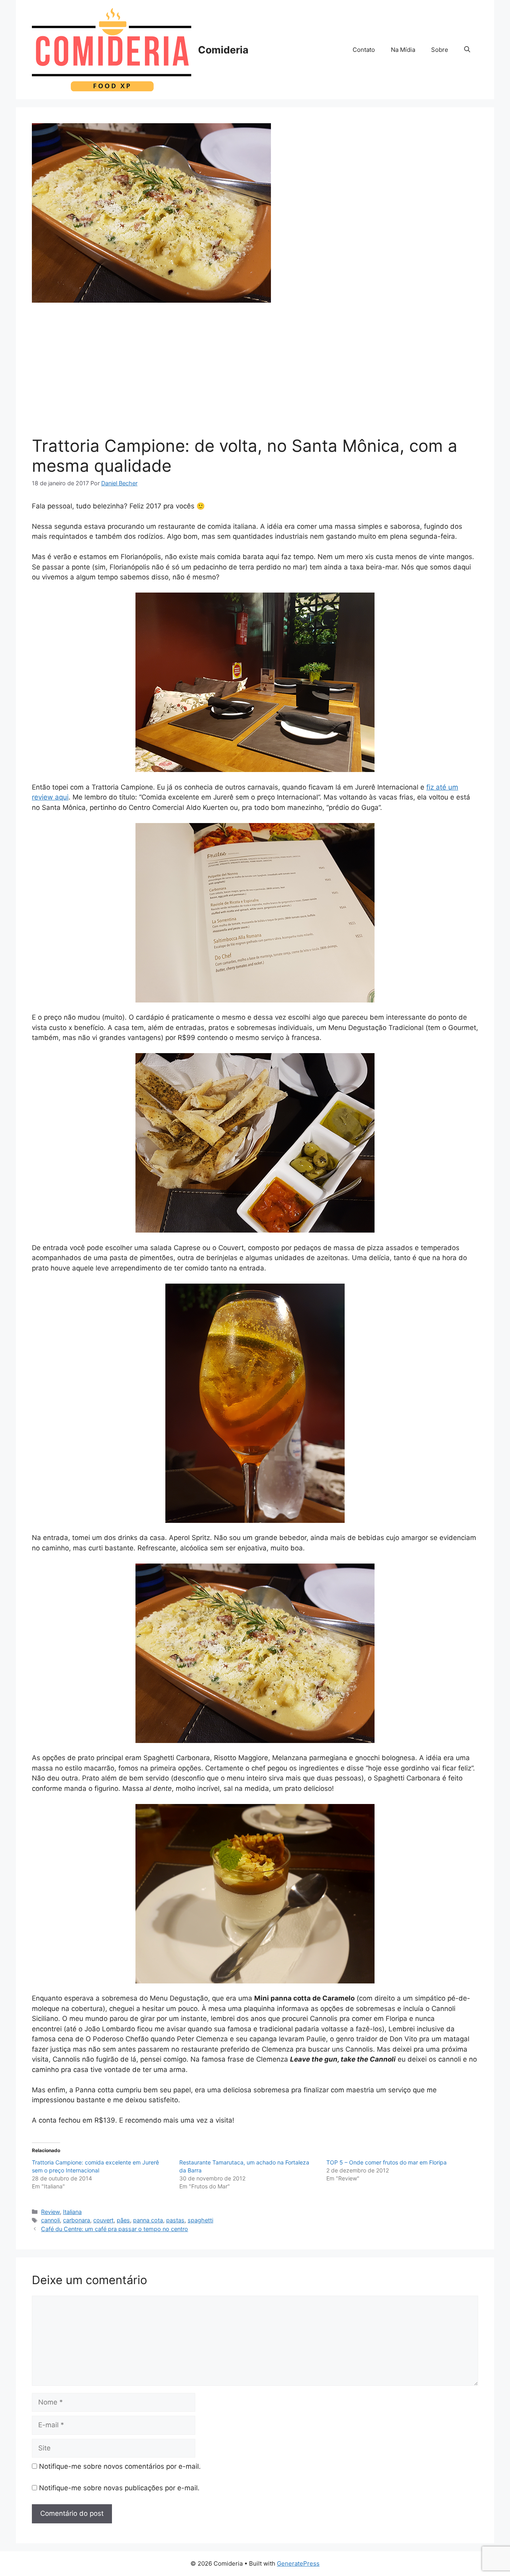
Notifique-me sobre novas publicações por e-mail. (119, 2488)
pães (123, 2220)
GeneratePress (298, 2563)
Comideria (223, 50)
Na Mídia (403, 50)
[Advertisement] (255, 372)
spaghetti (200, 2220)
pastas (175, 2220)
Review (50, 2212)
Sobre (440, 50)
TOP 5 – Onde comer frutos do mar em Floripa (386, 2162)
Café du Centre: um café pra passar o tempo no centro (115, 2229)
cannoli (50, 2220)
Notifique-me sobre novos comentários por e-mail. (120, 2466)
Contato (364, 50)
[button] (467, 50)
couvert (103, 2220)
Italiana (72, 2212)
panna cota (148, 2220)
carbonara (76, 2220)
